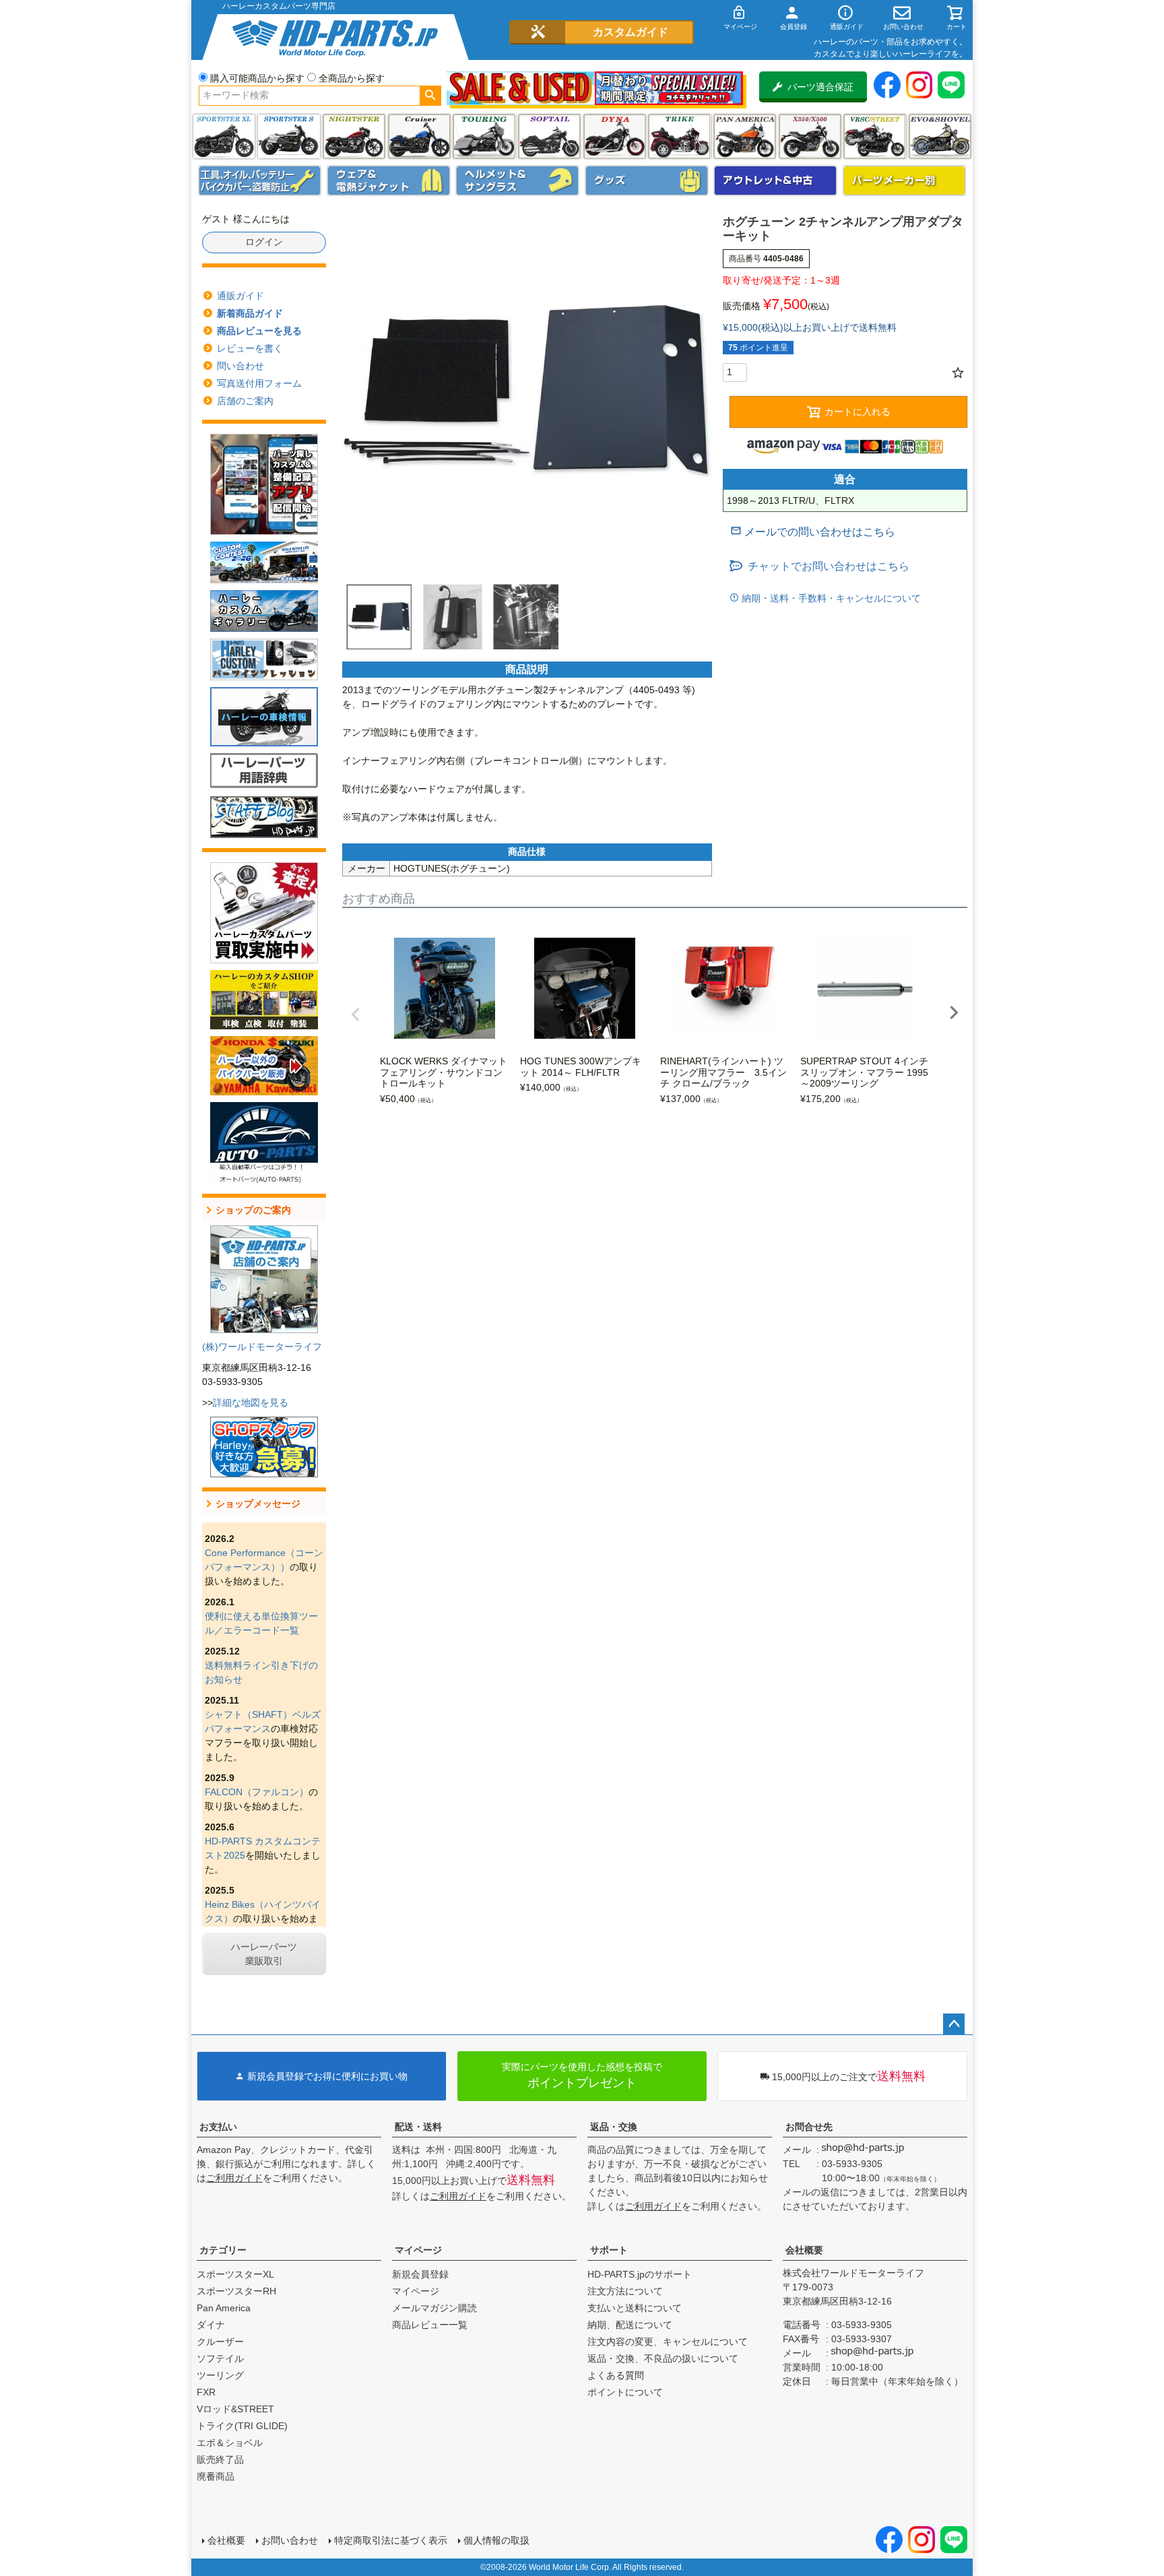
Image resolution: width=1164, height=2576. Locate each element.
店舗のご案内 (245, 401)
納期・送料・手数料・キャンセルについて (830, 598)
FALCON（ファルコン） (257, 1792)
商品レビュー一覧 (430, 2325)
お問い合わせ (290, 2540)
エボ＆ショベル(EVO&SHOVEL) (940, 136)
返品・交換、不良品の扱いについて (663, 2358)
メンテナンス (260, 181)
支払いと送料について (635, 2308)
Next (954, 1012)
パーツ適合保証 (820, 87)
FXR (206, 2392)
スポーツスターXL (235, 2274)
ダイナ (615, 136)
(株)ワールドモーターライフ (262, 1347)
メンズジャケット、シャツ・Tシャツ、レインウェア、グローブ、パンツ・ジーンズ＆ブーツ (389, 181)
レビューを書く (250, 348)
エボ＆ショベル (230, 2443)
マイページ (418, 2250)
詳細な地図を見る (251, 1403)
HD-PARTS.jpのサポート (640, 2274)
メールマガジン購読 (434, 2308)
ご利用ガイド (234, 2178)
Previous (356, 1015)
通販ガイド (240, 296)
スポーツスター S (289, 136)
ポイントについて (625, 2392)
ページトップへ (954, 2024)
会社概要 (804, 2250)
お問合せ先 (809, 2127)
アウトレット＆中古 (775, 181)
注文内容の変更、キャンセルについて (668, 2342)
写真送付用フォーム (259, 383)
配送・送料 (418, 2127)
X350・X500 (810, 136)
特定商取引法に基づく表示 (391, 2540)
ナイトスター (354, 136)
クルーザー (220, 2342)
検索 (430, 96)
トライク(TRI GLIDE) (679, 136)
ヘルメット (517, 181)
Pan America (745, 136)
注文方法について (625, 2291)
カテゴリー (223, 2250)
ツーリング (484, 136)
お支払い (218, 2127)
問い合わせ (240, 366)
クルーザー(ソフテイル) (419, 136)
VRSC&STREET (875, 136)
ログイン (264, 242)
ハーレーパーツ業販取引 (264, 1954)
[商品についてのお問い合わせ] (813, 532)
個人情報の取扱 (496, 2540)
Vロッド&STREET (235, 2409)
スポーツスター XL (224, 136)
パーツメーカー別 (905, 181)
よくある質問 (616, 2375)
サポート (609, 2250)
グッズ (647, 181)
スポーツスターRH (236, 2291)
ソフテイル (549, 136)
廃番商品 (216, 2476)
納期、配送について (630, 2325)
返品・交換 (614, 2127)
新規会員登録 (420, 2274)
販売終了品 (220, 2459)
